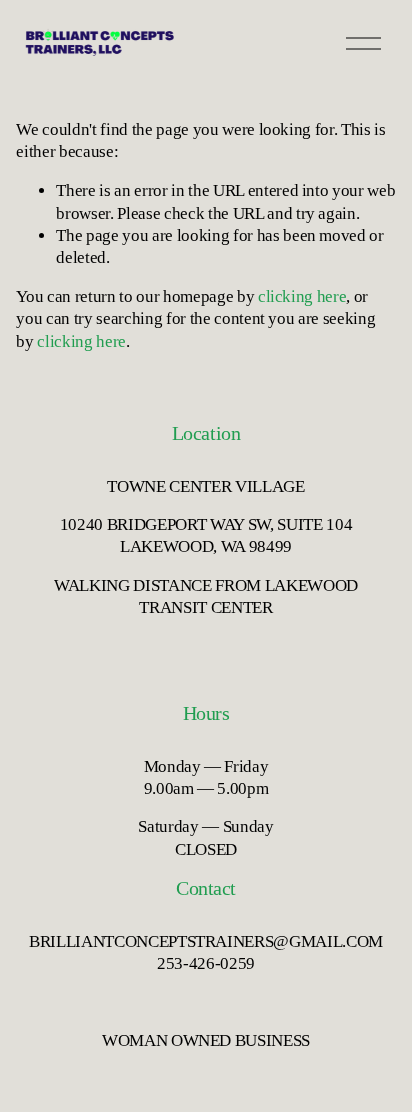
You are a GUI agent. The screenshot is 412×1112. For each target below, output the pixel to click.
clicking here (302, 296)
